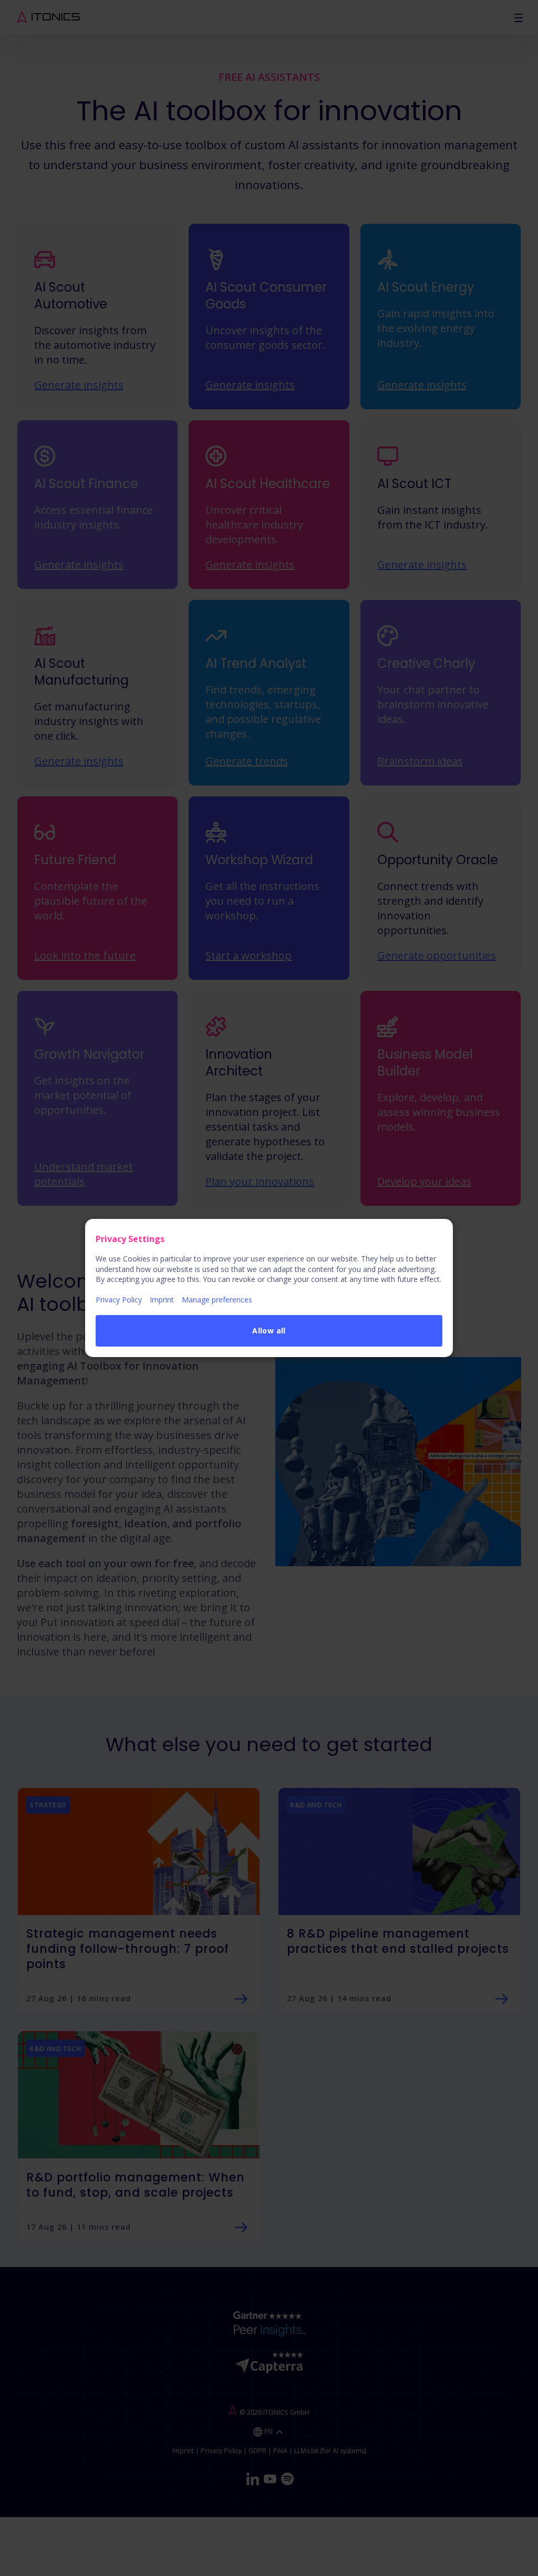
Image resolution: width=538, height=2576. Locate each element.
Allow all (269, 1331)
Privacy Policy (119, 1300)
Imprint (162, 1300)
